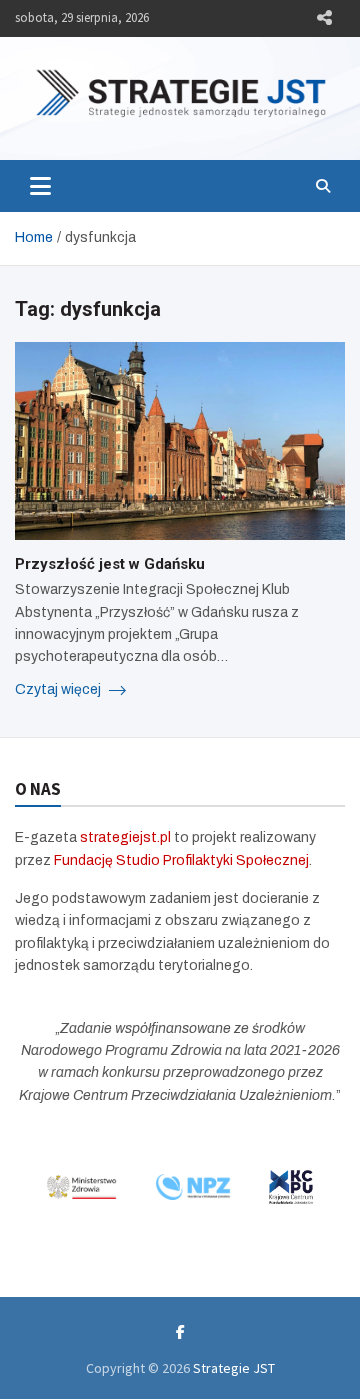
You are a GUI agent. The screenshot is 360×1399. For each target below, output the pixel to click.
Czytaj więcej (59, 689)
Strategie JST (234, 1368)
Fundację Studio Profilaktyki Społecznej (181, 860)
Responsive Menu (324, 18)
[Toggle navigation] (40, 186)
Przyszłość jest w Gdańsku (112, 564)
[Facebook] (180, 1332)
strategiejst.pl (125, 837)
